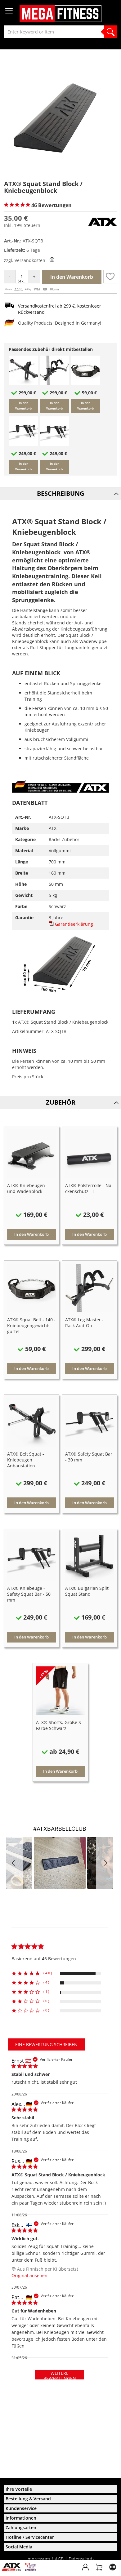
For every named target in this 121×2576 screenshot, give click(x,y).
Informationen (21, 2518)
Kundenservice (21, 2508)
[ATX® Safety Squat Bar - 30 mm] (23, 444)
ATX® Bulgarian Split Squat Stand (87, 1591)
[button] (110, 277)
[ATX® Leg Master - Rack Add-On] (54, 383)
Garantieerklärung (73, 924)
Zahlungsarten (21, 2527)
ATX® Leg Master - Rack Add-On (84, 1323)
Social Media (19, 2547)
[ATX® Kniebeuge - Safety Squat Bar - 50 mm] (54, 444)
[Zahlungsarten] (32, 290)
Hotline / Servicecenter (30, 2537)
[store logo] (60, 14)
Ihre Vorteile (19, 2489)
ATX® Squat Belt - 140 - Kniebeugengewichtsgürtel (31, 1326)
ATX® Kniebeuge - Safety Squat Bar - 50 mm (29, 1594)
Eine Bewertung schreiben (46, 2044)
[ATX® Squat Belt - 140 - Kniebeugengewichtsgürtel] (85, 383)
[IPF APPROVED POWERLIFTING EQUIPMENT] (32, 2569)
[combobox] (60, 32)
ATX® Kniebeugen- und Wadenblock (27, 1188)
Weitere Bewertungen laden (60, 2375)
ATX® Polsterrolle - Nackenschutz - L (89, 1188)
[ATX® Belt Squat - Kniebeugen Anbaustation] (23, 383)
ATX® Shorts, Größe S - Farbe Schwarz (60, 1725)
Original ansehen (29, 2275)
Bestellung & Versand (28, 2499)
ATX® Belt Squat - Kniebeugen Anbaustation (26, 1460)
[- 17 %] (60, 1713)
